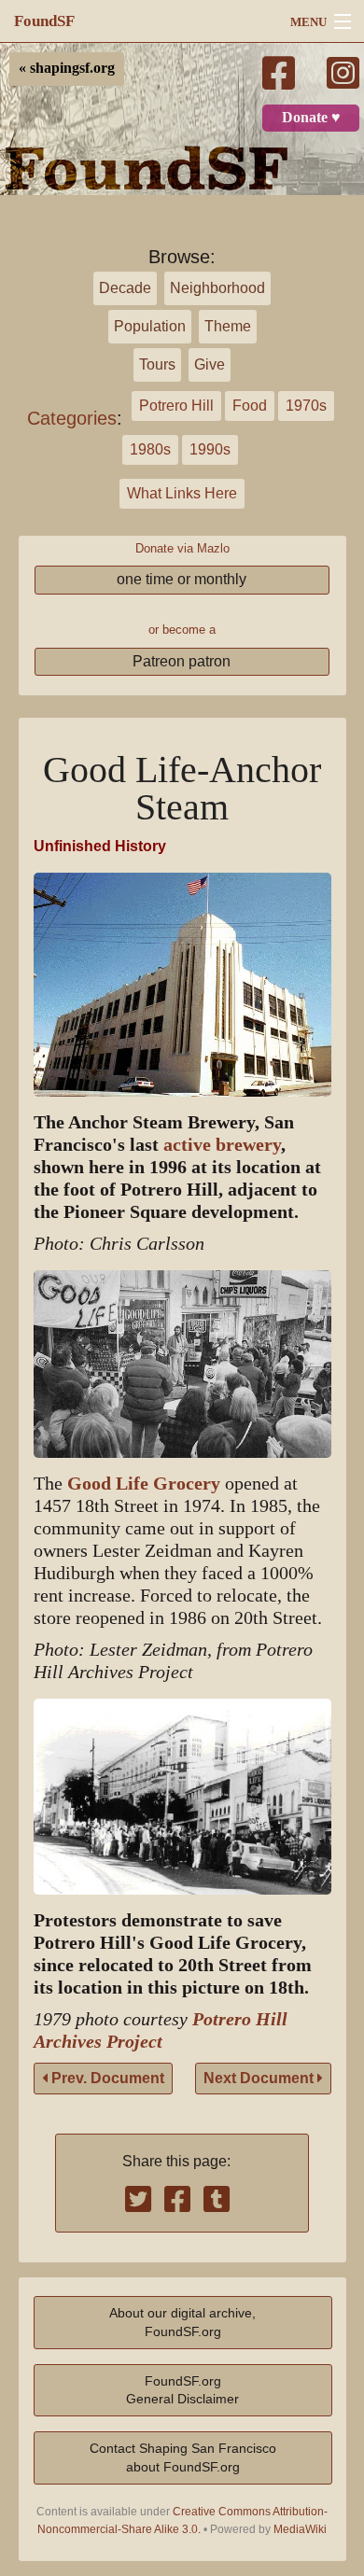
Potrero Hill (176, 406)
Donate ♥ (311, 118)
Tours (157, 364)
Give (210, 364)
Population (150, 326)
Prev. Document (106, 2078)
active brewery (222, 1145)
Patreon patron (182, 661)
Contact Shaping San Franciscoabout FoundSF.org (183, 2457)
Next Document (260, 2078)
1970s (306, 406)
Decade (125, 288)
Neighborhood (217, 288)
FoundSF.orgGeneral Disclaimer (182, 2390)
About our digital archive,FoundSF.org (182, 2322)
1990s (210, 449)
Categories (72, 418)
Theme (228, 326)
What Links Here (182, 493)
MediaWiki (300, 2529)
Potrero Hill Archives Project (161, 2030)
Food (250, 406)
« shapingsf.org (67, 68)
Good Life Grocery (144, 1484)
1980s (150, 449)
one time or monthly (182, 579)
